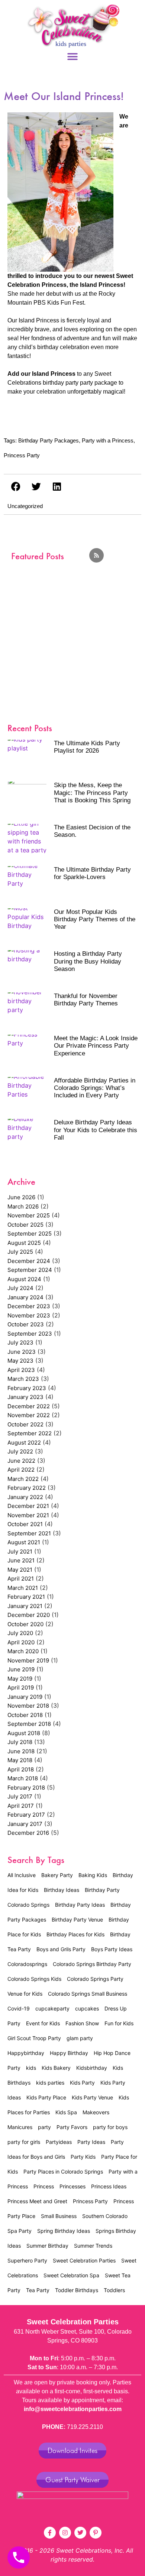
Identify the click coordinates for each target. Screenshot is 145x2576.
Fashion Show (82, 2023)
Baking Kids (93, 1875)
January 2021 (25, 1606)
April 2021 (21, 1579)
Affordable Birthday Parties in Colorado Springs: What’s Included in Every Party (95, 1088)
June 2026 (21, 1197)
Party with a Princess (108, 440)
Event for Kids (43, 2023)
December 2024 (29, 1261)
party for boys (110, 2127)
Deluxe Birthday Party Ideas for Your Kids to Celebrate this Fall (96, 1130)
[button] (73, 57)
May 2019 (20, 1679)
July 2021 (20, 1551)
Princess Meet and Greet (37, 2201)
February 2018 (26, 1788)
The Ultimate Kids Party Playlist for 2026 (87, 747)
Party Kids (83, 2157)
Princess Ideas (109, 2186)
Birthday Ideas (62, 1890)
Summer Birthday (47, 2246)
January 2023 (25, 1397)
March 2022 (23, 1479)
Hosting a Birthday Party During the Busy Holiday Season (88, 961)
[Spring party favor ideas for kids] (72, 628)
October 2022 (25, 1424)
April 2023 (21, 1370)
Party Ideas (91, 2142)
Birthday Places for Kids (75, 1934)
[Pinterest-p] (96, 2533)
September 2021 (29, 1533)
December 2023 (29, 1306)
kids (31, 2068)
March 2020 (23, 1651)
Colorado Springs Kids (34, 1979)
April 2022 (21, 1470)
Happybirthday (26, 2053)
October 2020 (25, 1624)
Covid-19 (19, 2008)
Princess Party (22, 455)
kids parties (50, 2083)
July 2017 (20, 1796)
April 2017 (21, 1806)
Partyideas (59, 2142)
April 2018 (21, 1769)
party (44, 2127)
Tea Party (38, 2290)
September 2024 (30, 1270)
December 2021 (28, 1506)
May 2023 (20, 1361)
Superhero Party (27, 2260)
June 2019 (21, 1669)
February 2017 (26, 1815)
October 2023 (26, 1324)
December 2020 (29, 1615)
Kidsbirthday (92, 2068)
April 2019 (21, 1688)
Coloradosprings (27, 1964)
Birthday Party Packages (49, 440)
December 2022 (29, 1406)
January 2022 (25, 1497)
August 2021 (24, 1542)
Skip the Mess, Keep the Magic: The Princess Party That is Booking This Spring (92, 793)
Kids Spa (66, 2112)
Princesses (72, 2186)
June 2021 (21, 1560)
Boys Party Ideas (112, 1949)
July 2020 (20, 1633)
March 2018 (23, 1778)
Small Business (59, 2216)
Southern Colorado (105, 2216)
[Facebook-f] (50, 2533)
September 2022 (30, 1433)
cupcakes (87, 2008)
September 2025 (30, 1234)
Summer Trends (93, 2246)
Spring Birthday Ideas (64, 2231)
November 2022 (29, 1415)
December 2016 (28, 1833)
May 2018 (20, 1760)
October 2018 (25, 1715)
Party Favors (72, 2127)
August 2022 (24, 1443)
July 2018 (20, 1742)
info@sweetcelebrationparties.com (73, 2409)
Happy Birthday (69, 2053)
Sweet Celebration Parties (84, 2260)
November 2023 (29, 1315)
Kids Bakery (56, 2068)
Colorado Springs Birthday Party (92, 1964)
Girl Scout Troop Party (34, 2038)
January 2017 (25, 1824)
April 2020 (21, 1642)
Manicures (20, 2127)
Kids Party (82, 2083)
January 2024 (25, 1297)
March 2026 (23, 1206)
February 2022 (27, 1488)
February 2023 (27, 1388)
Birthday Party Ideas (80, 1905)
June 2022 (21, 1461)
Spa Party (20, 2231)
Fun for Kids (119, 2023)
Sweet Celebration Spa (71, 2275)
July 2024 (20, 1288)
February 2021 (26, 1597)
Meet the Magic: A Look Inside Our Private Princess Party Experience (96, 1046)
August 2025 (24, 1243)
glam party (80, 2038)
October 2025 (25, 1225)
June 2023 (22, 1352)
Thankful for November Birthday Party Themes (86, 1000)
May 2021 (20, 1570)
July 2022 (20, 1451)
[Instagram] (65, 2533)
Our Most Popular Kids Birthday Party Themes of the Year (95, 919)
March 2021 (23, 1588)
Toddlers (114, 2290)
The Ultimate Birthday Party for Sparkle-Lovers (92, 873)
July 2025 (20, 1252)
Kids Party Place (46, 2097)
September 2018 (29, 1724)
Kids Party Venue (92, 2097)
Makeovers (96, 2112)
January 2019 (25, 1697)
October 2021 (25, 1524)
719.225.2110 (85, 2427)
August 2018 (24, 1733)
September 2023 (30, 1334)
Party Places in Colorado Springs (63, 2171)
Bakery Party (57, 1875)
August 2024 (24, 1279)
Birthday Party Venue (77, 1919)
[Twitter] (80, 2533)
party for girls (24, 2142)
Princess (44, 2186)
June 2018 (21, 1751)
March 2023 (23, 1379)
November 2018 (28, 1706)
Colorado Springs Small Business (88, 1994)
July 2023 (20, 1342)
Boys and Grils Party (61, 1949)
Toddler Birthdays (77, 2290)
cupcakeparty (52, 2008)
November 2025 (29, 1215)
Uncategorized (25, 506)
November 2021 (28, 1515)
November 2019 (28, 1660)
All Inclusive (22, 1875)
